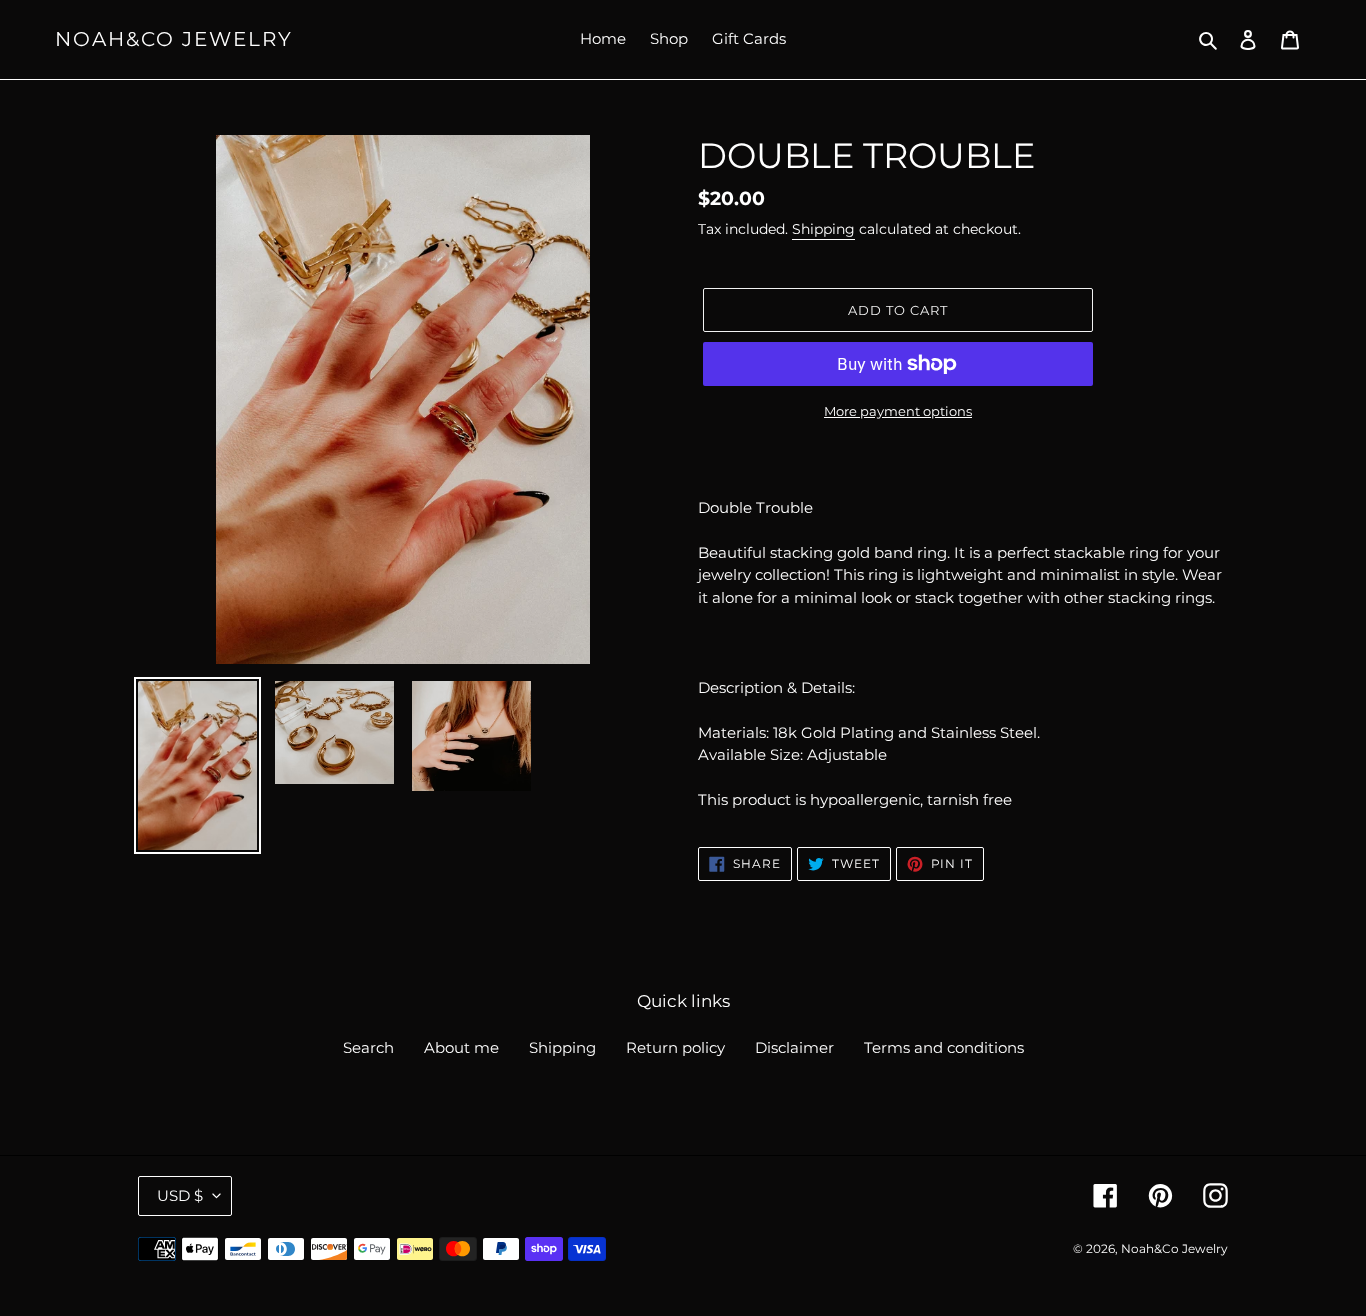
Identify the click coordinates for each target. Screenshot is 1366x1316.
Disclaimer (794, 1047)
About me (461, 1047)
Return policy (675, 1047)
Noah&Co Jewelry (174, 39)
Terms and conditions (944, 1047)
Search (368, 1047)
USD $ (180, 1195)
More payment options (898, 411)
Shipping (823, 229)
